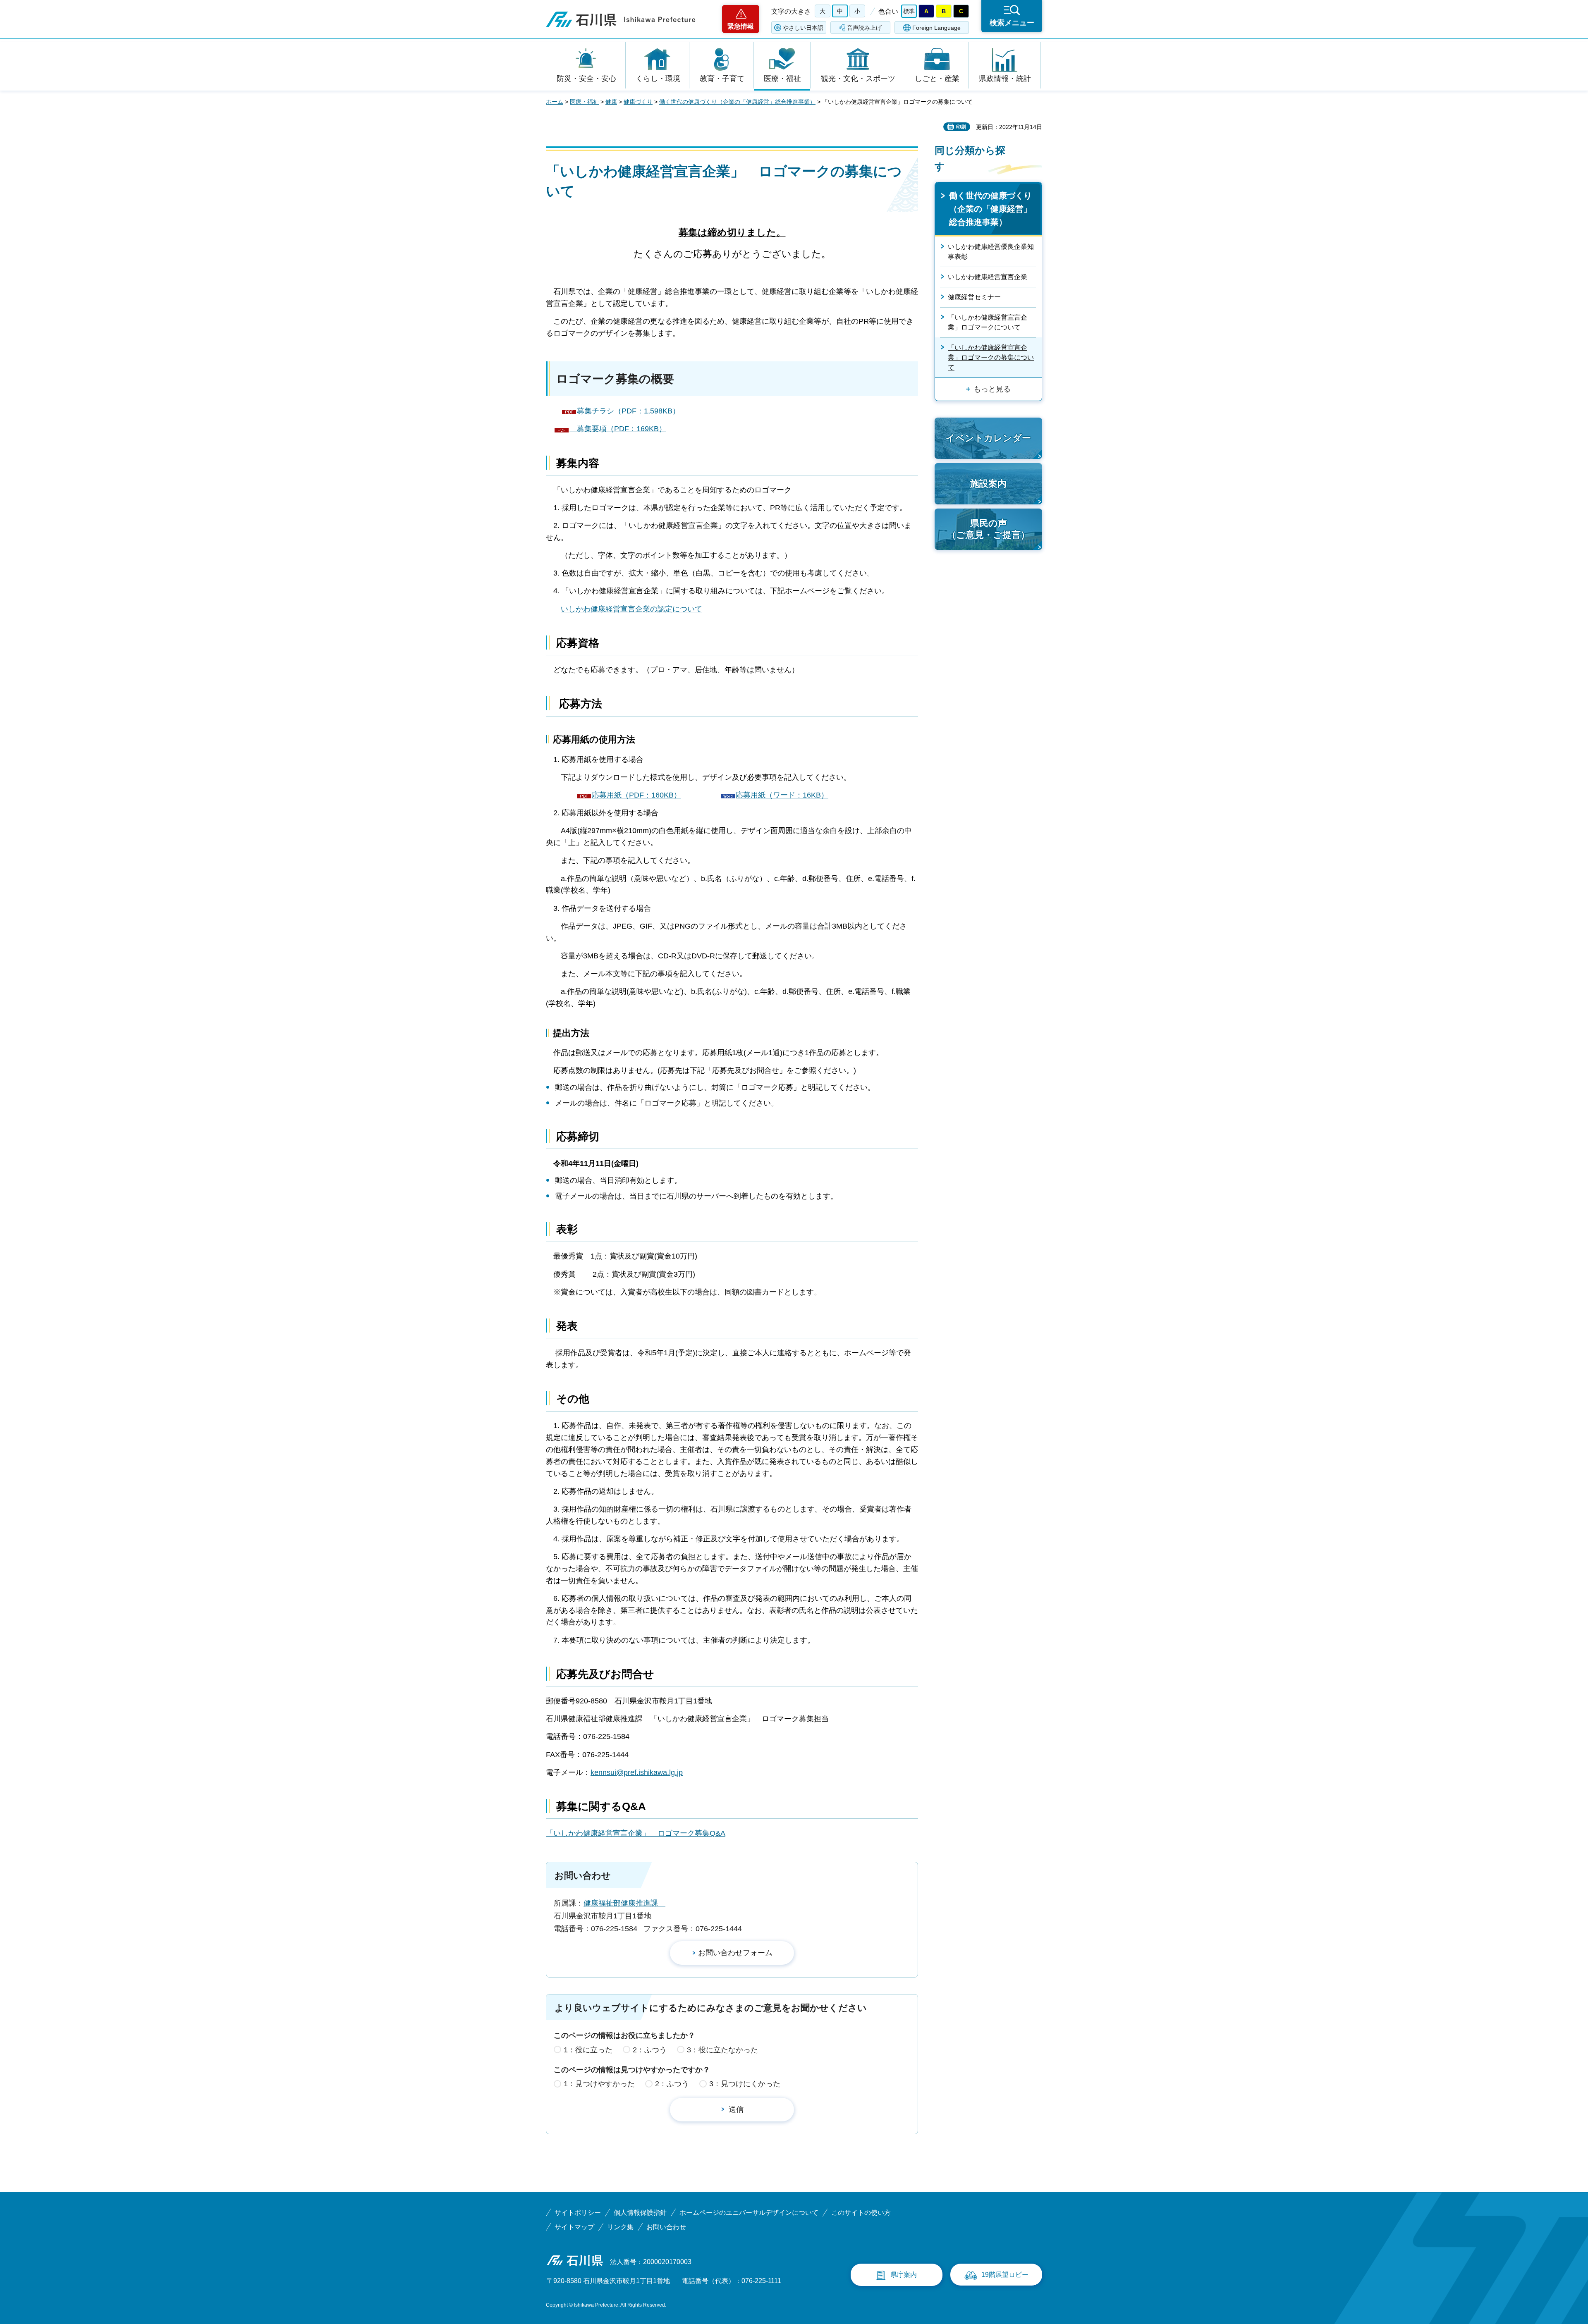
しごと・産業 (937, 79)
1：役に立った (588, 2050)
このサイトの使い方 (861, 2213)
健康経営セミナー (974, 297)
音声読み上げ (864, 28)
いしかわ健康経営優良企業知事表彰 (991, 252)
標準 (909, 11)
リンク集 (620, 2227)
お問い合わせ (666, 2227)
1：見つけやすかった (599, 2084)
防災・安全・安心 (586, 79)
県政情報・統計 (1005, 79)
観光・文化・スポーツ (858, 79)
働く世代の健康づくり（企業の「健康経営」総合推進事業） (737, 102)
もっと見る (992, 389)
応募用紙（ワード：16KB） (782, 795)
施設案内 (988, 484)
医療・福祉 (782, 79)
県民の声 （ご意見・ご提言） (988, 529)
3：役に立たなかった (722, 2050)
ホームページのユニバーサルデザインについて (749, 2213)
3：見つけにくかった (745, 2084)
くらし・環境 (658, 79)
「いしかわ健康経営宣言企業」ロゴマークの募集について (991, 357)
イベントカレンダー (988, 438)
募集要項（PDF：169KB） (618, 429)
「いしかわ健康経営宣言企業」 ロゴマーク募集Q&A (636, 1833)
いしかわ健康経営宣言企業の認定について (631, 609)
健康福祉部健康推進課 (624, 1903)
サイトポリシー (578, 2213)
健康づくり (638, 102)
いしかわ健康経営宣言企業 (988, 277)
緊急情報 (741, 26)
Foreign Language (936, 28)
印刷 (961, 127)
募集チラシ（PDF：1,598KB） (628, 411)
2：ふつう (650, 2050)
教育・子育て (722, 79)
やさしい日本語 (803, 28)
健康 (611, 102)
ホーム (555, 102)
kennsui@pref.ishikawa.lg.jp (637, 1772)
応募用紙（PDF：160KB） (636, 795)
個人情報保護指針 (640, 2213)
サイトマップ (574, 2227)
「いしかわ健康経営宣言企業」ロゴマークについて (988, 322)
